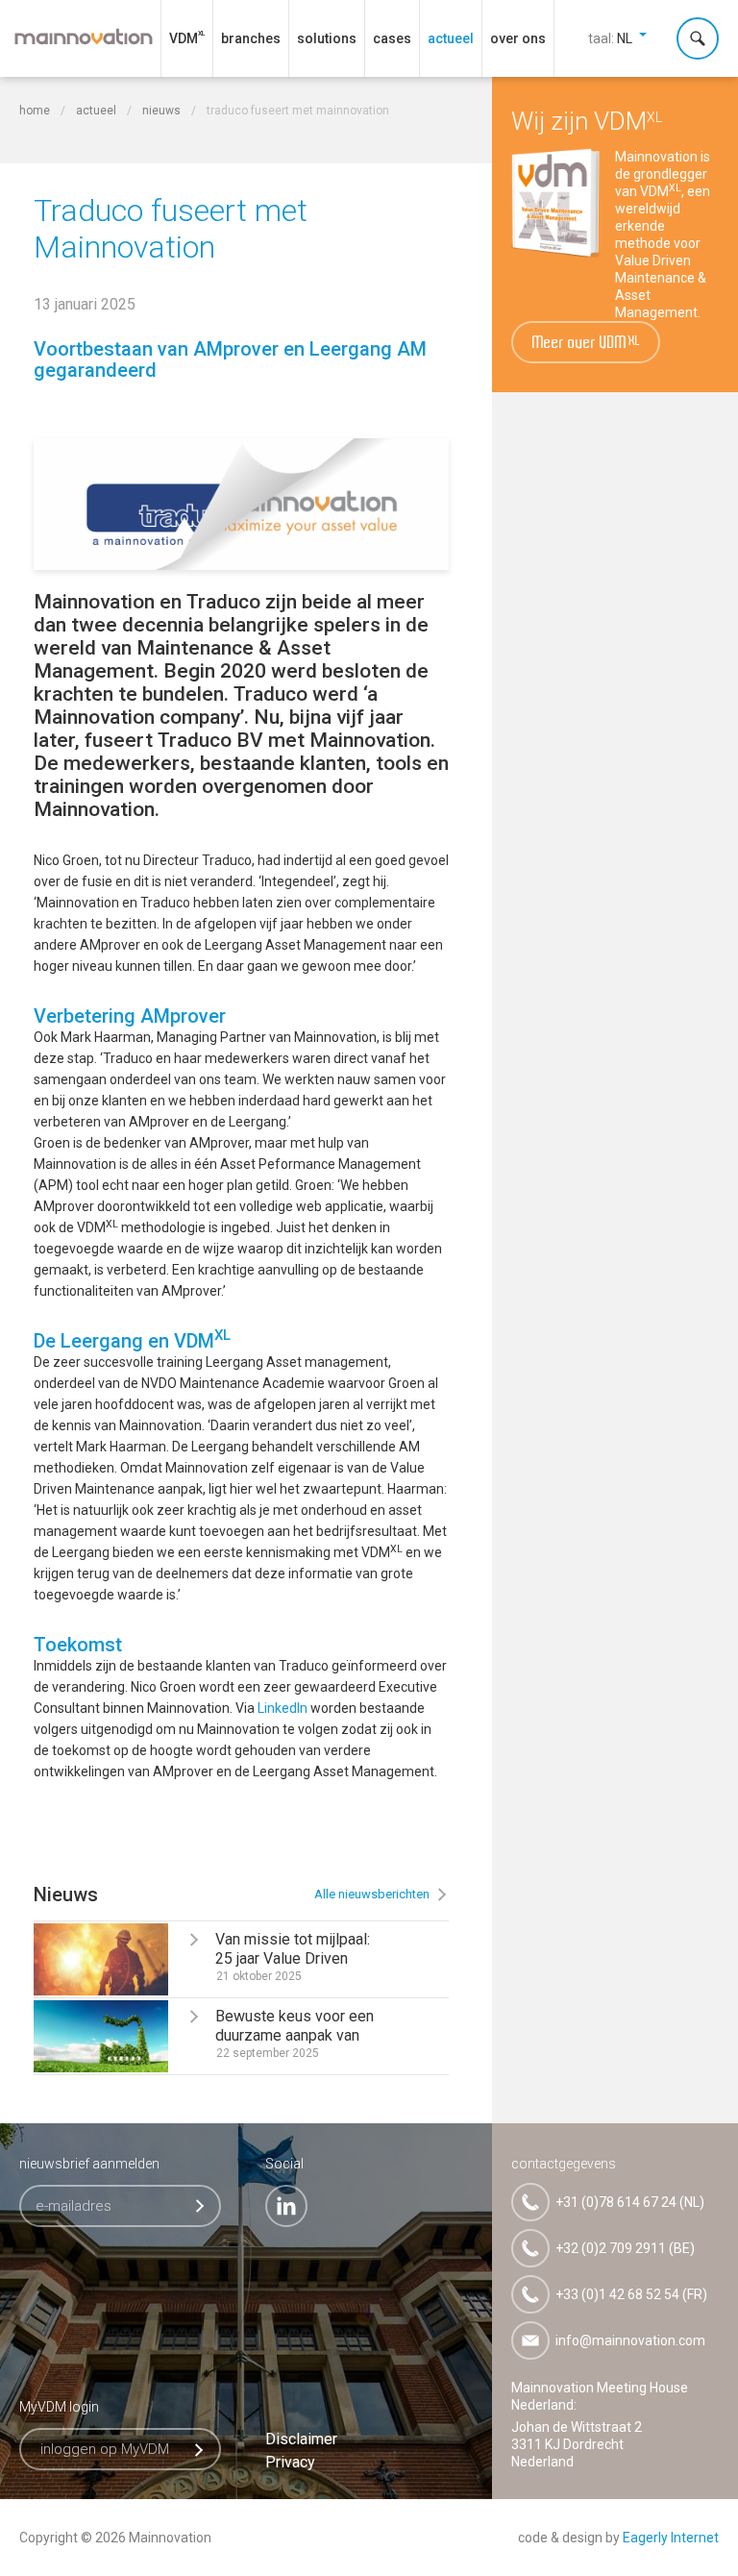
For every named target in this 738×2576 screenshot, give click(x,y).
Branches (251, 38)
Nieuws (163, 111)
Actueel (451, 38)
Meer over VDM (587, 344)
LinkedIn (283, 1708)
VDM (184, 38)
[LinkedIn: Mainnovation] (286, 2206)
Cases (392, 38)
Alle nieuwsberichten (372, 1894)
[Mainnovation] (84, 37)
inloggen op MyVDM (105, 2449)
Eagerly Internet (671, 2538)
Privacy (290, 2462)
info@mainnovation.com (630, 2341)
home (35, 111)
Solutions (327, 38)
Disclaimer (301, 2439)
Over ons (518, 38)
